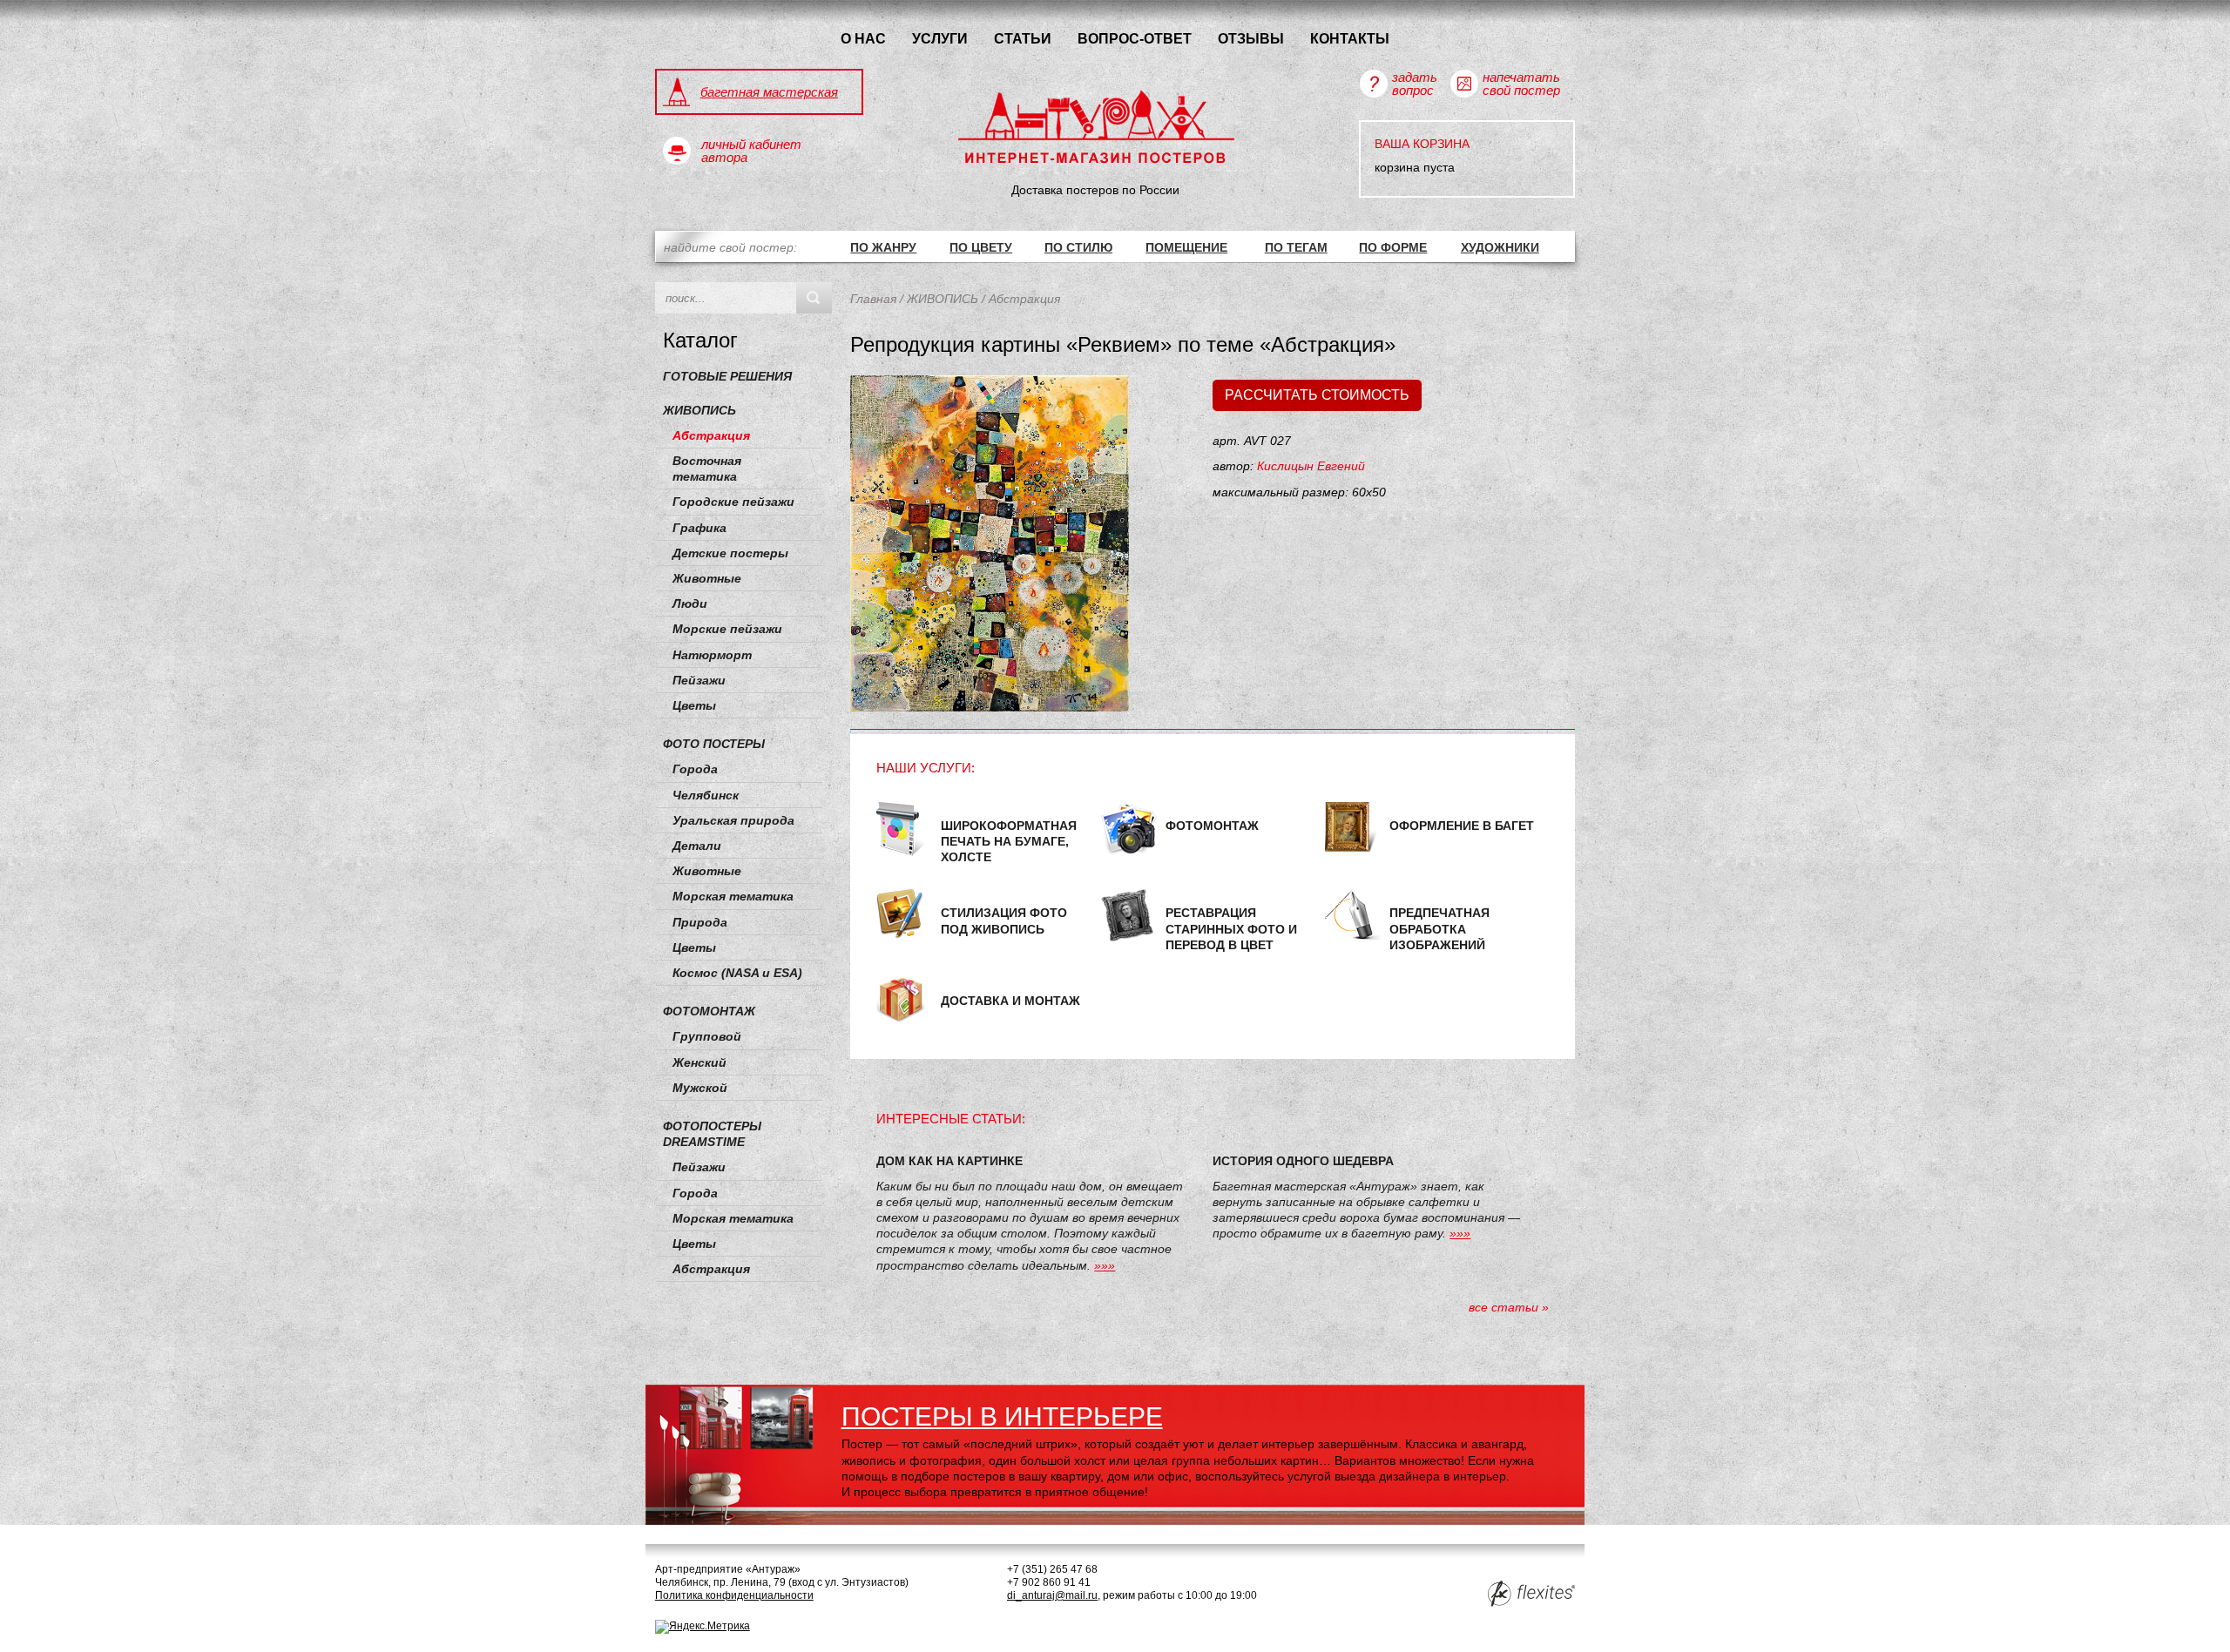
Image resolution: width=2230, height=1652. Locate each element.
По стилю (1078, 247)
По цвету (981, 247)
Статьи (1023, 38)
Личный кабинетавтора (751, 151)
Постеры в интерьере (1002, 1416)
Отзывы (1251, 38)
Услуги (940, 38)
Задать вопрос (1415, 84)
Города (695, 769)
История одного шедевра (1303, 1161)
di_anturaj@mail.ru (1052, 1595)
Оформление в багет (1462, 826)
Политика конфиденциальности (734, 1595)
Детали (697, 846)
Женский (699, 1062)
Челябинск (706, 795)
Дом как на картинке (949, 1161)
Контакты (1350, 38)
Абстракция (711, 435)
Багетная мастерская (769, 92)
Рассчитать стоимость (1317, 395)
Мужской (700, 1088)
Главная (873, 299)
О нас (863, 38)
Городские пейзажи (733, 502)
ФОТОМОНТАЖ (709, 1011)
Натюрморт (712, 655)
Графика (699, 528)
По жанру (883, 247)
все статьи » (1509, 1307)
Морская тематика (733, 896)
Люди (690, 603)
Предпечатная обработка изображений (1439, 928)
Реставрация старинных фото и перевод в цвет (1231, 928)
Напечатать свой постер (1521, 84)
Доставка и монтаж (1010, 1001)
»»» (1105, 1265)
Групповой (707, 1036)
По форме (1393, 247)
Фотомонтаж (1212, 826)
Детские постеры (730, 553)
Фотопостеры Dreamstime (712, 1134)
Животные (707, 578)
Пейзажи (699, 680)
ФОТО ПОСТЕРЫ (714, 744)
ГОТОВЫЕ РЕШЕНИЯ (727, 376)
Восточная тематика (707, 469)
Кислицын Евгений (1311, 466)
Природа (700, 922)
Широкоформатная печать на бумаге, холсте (1009, 841)
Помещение (1186, 247)
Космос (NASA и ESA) (737, 973)
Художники (1500, 247)
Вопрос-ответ (1135, 38)
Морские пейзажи (727, 629)
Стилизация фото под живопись (1004, 920)
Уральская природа (733, 820)
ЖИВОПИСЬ (699, 410)
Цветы (694, 705)
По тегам (1296, 247)
